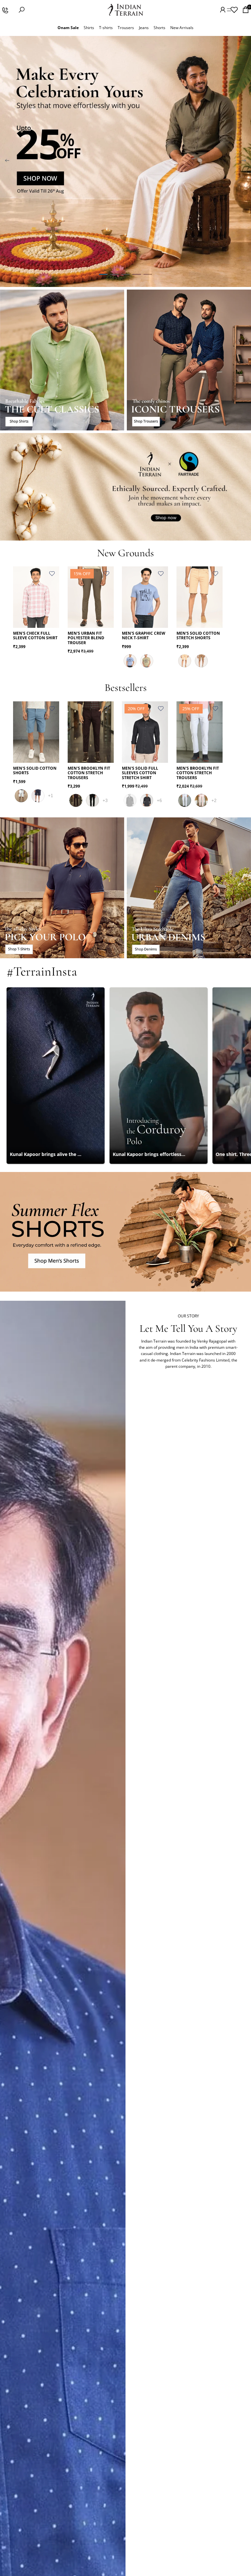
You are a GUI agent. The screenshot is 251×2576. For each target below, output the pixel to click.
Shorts (159, 28)
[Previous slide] (7, 161)
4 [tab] (137, 275)
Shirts (89, 28)
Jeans (144, 28)
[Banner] (125, 161)
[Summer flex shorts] (125, 1232)
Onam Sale (68, 28)
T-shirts (106, 28)
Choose (55, 618)
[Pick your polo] (62, 888)
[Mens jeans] (189, 888)
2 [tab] (114, 275)
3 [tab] (125, 275)
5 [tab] (148, 275)
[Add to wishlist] (52, 574)
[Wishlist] (234, 10)
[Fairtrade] (125, 487)
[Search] (22, 10)
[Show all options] (50, 796)
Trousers (126, 28)
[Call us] (5, 10)
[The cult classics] (62, 360)
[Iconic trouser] (189, 360)
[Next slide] (244, 161)
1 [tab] (103, 275)
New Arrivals (182, 28)
